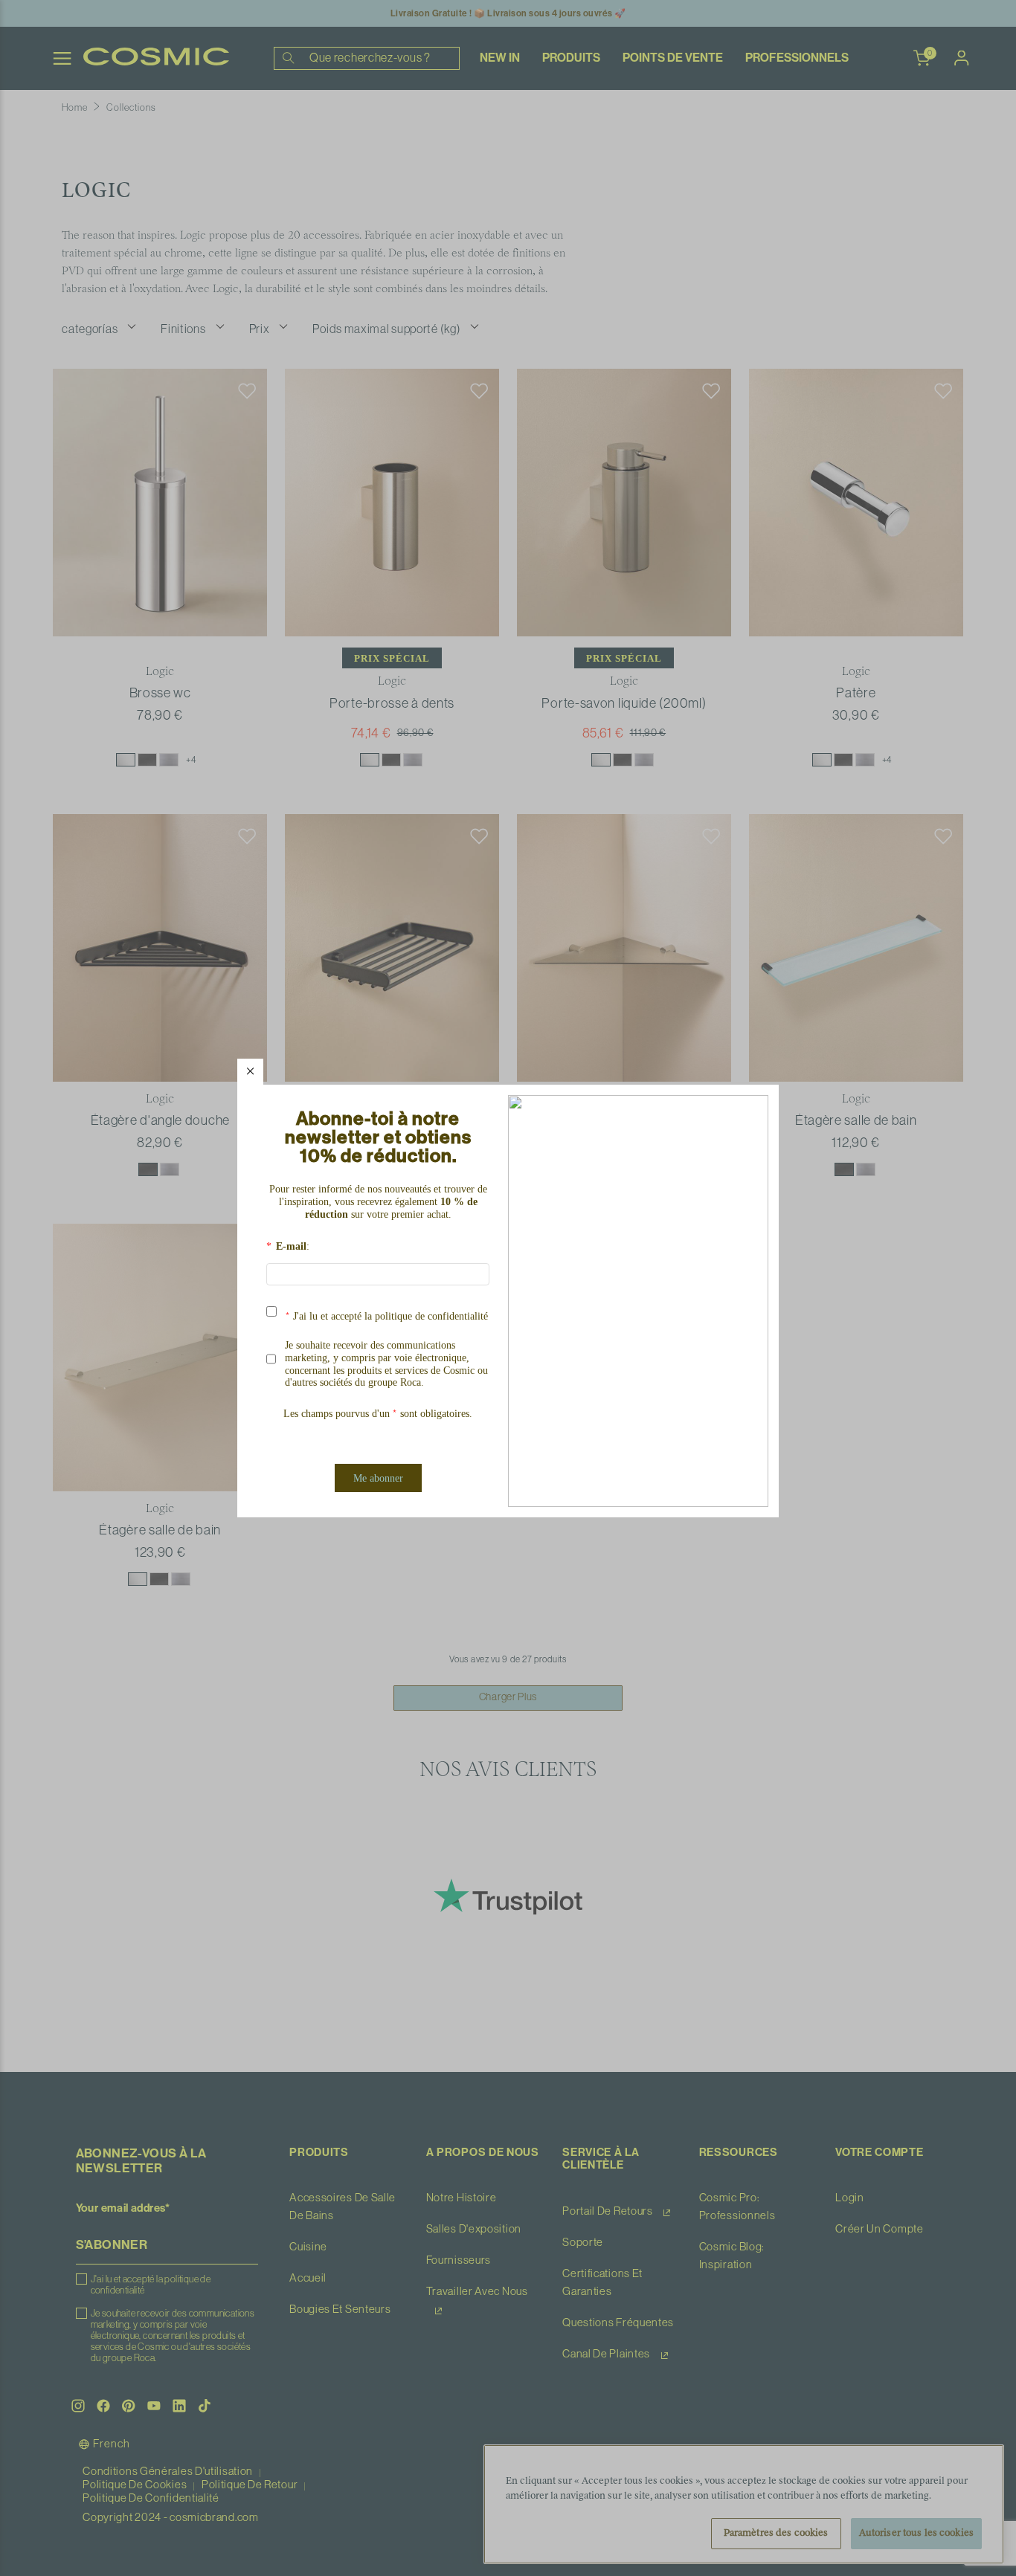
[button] (250, 1072)
